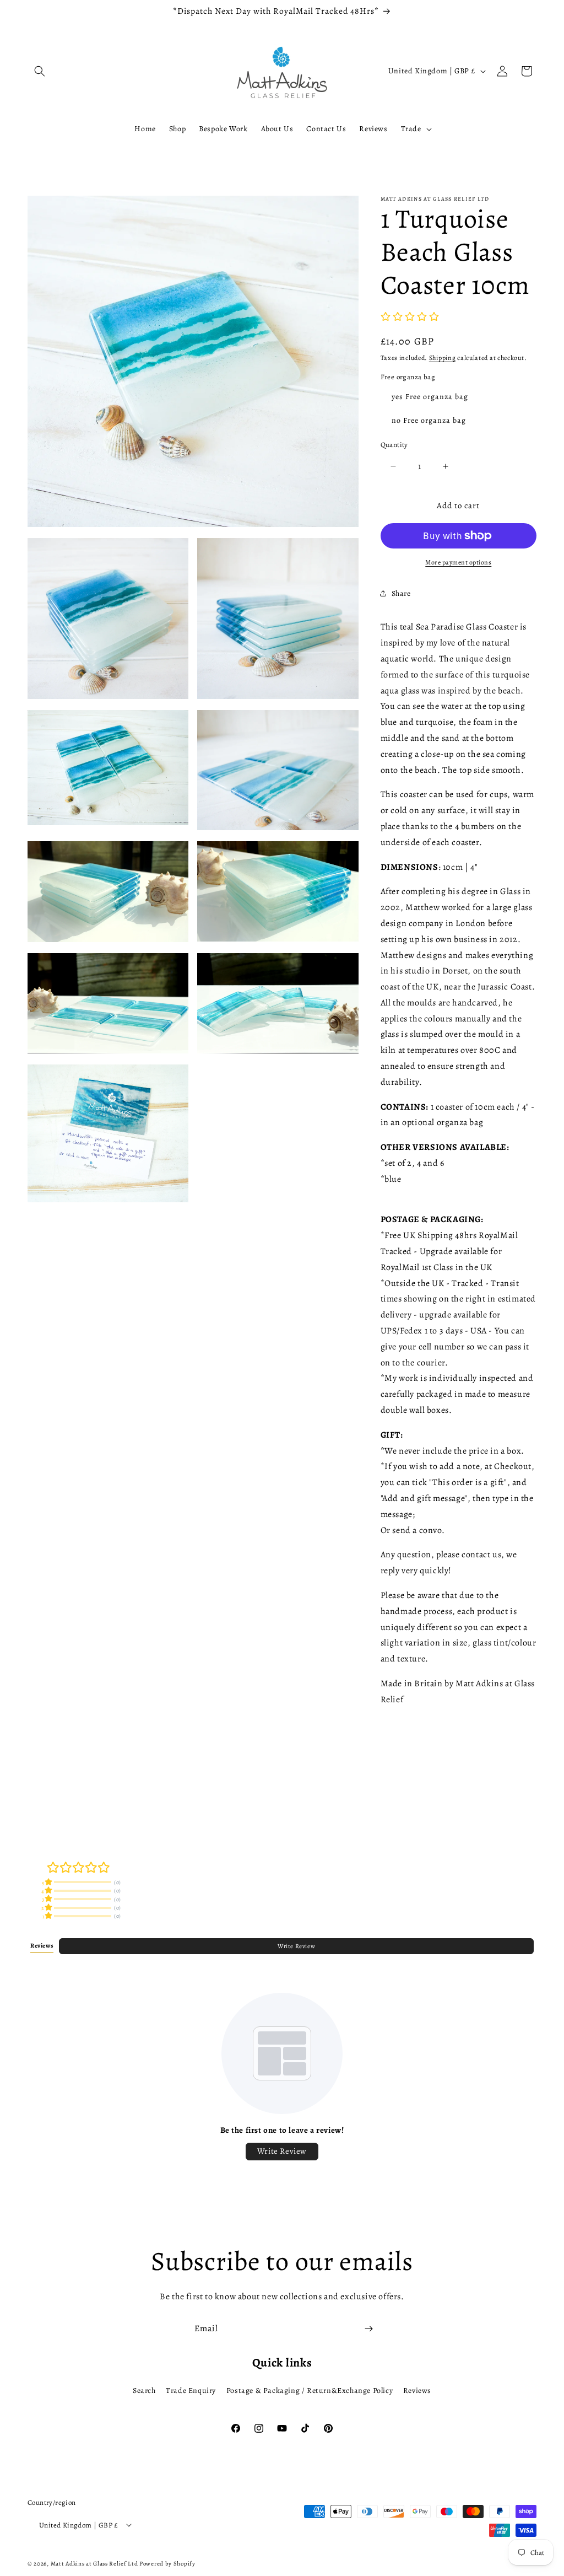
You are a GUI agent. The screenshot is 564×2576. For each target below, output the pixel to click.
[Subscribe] (368, 2329)
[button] (40, 71)
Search (144, 2391)
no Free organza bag (429, 420)
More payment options (458, 562)
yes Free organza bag (430, 397)
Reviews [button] (42, 1946)
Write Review (296, 1946)
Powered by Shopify (167, 2564)
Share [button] (401, 593)
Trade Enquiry (191, 2391)
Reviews (417, 2391)
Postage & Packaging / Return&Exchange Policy (310, 2391)
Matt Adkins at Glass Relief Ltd (94, 2564)
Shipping (443, 358)
